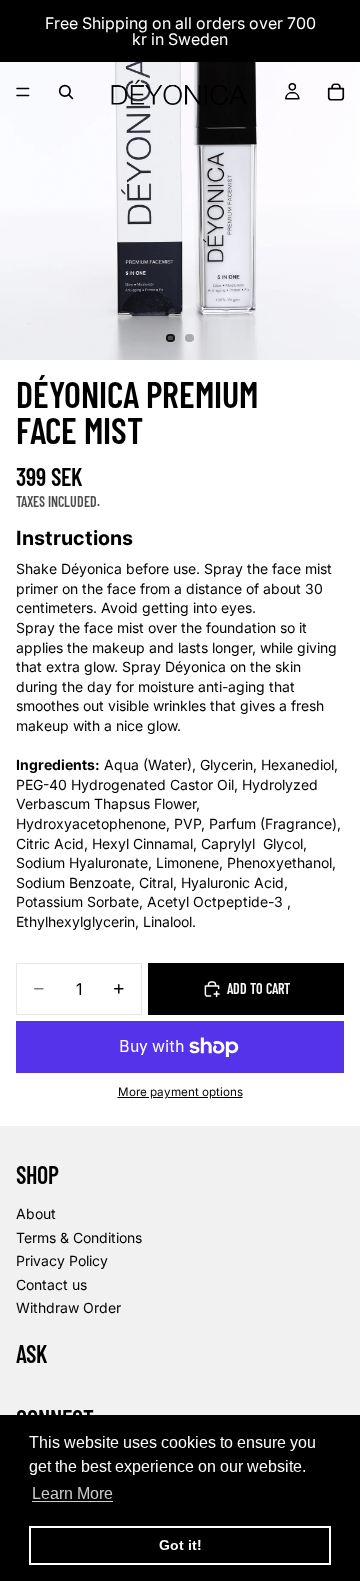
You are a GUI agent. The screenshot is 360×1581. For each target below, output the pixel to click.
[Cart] (336, 92)
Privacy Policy (62, 1260)
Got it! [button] (180, 1545)
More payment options (180, 1092)
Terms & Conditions (79, 1236)
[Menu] (23, 92)
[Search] (66, 92)
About (36, 1213)
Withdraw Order (68, 1307)
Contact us (51, 1284)
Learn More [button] (72, 1493)
